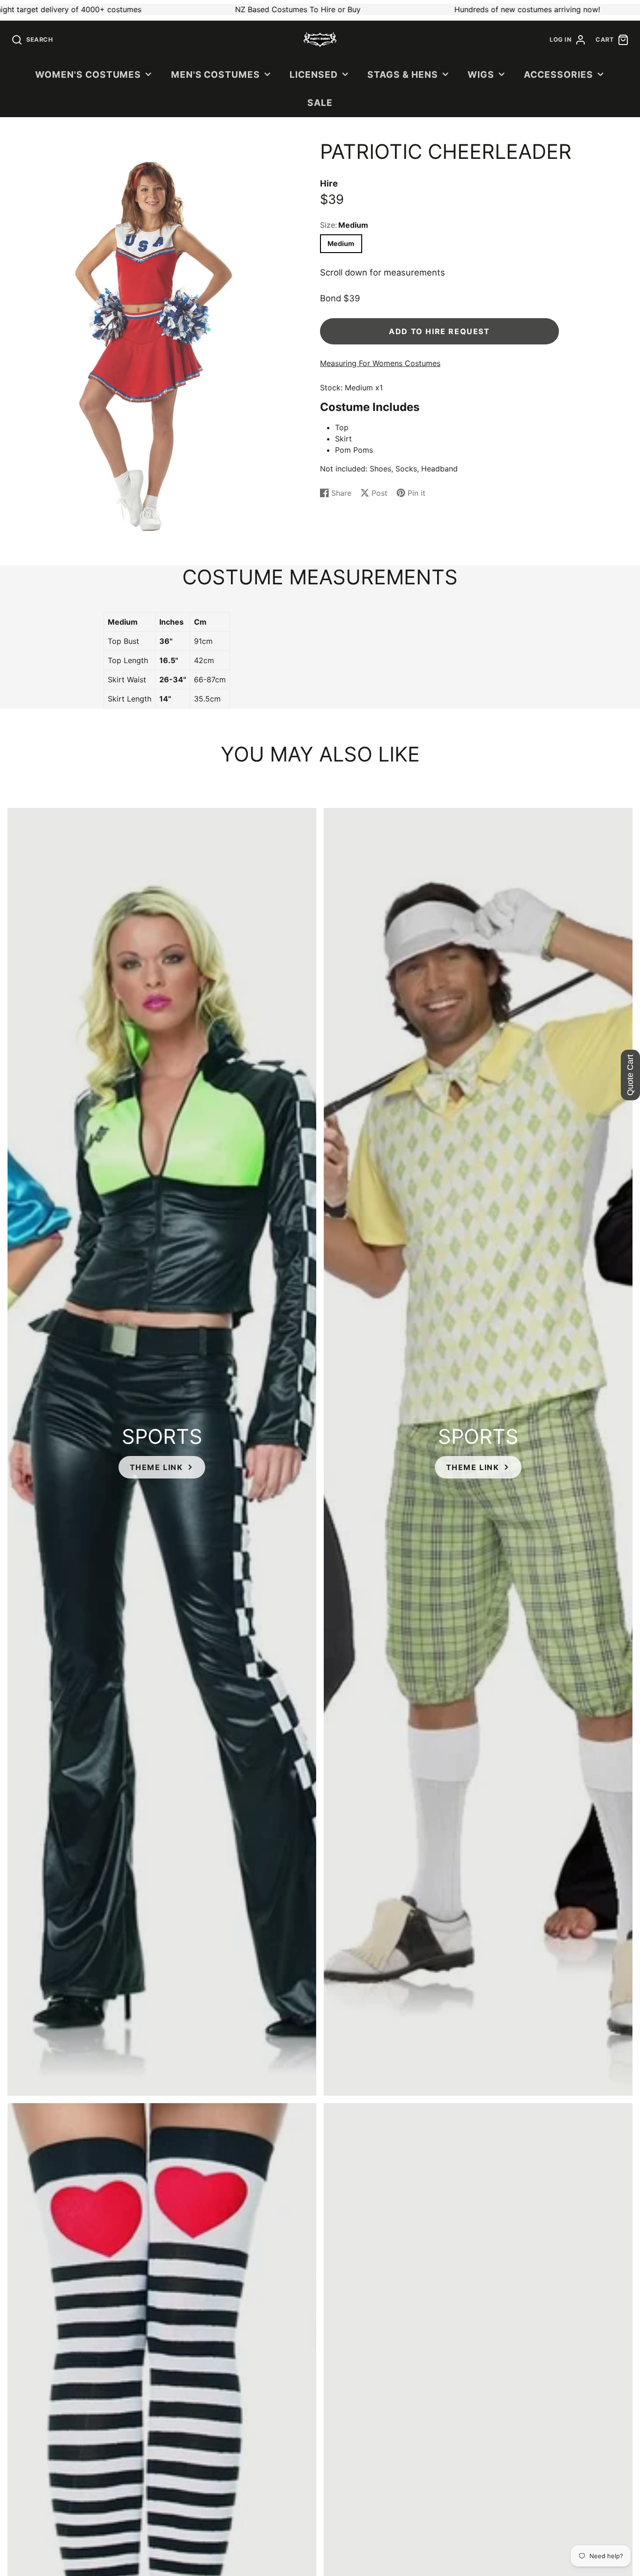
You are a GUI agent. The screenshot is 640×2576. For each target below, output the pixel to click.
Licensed (314, 75)
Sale (320, 103)
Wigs (481, 75)
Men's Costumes (216, 75)
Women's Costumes (88, 75)
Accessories (558, 75)
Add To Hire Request (439, 331)
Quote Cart (630, 1075)
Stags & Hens (403, 75)
